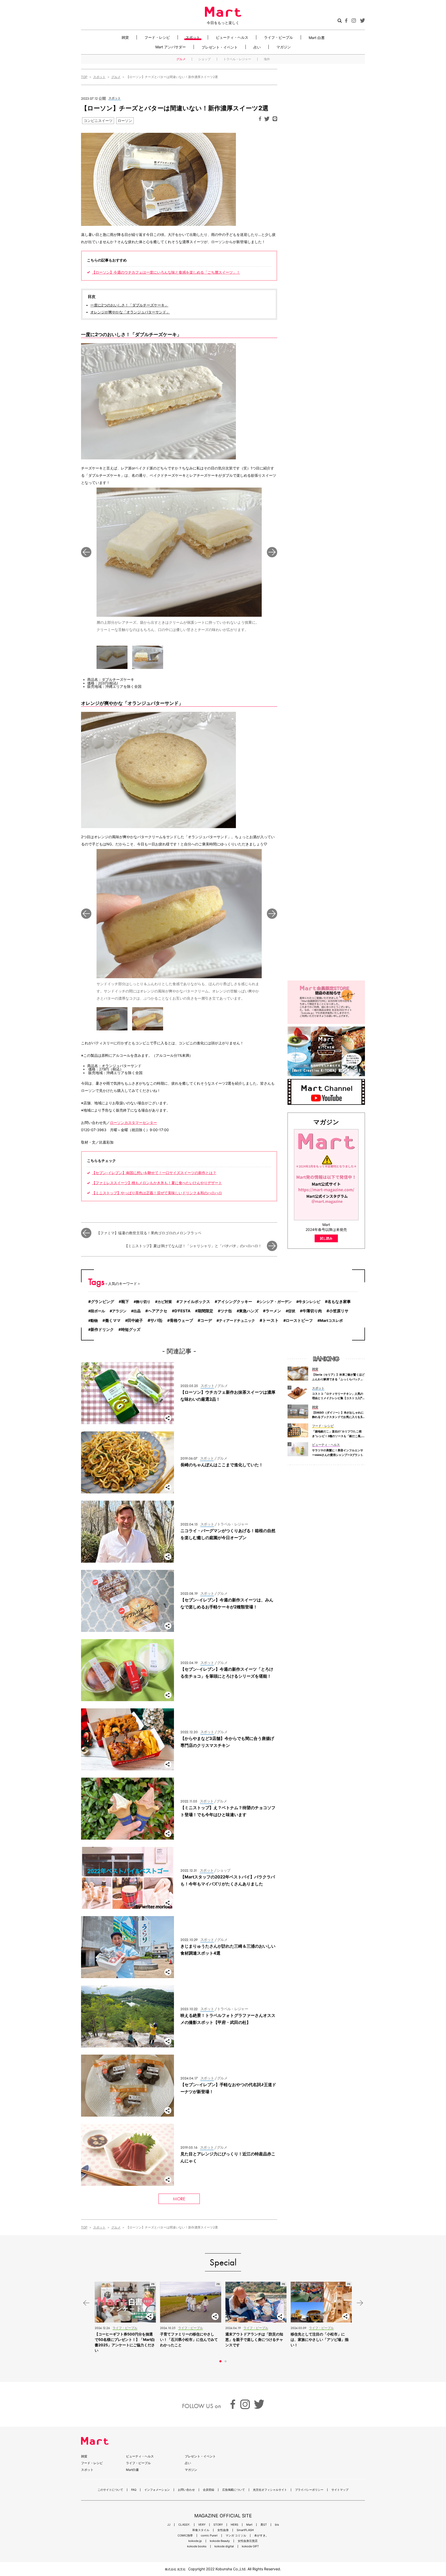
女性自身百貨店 (248, 2541)
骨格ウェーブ (181, 1321)
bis (277, 2525)
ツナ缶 (226, 1311)
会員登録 (209, 2490)
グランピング (102, 1302)
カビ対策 (165, 1302)
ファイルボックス (195, 1302)
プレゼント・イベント (220, 47)
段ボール (98, 1311)
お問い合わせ (186, 2490)
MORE (179, 2199)
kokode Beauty (220, 2541)
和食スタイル (201, 2530)
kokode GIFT (250, 2546)
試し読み (326, 1238)
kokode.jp (195, 2541)
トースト (270, 1320)
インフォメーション (157, 2490)
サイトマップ (340, 2490)
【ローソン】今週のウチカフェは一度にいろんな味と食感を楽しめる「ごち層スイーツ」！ (166, 272)
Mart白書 (132, 2470)
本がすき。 (261, 2536)
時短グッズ (131, 1330)
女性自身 (223, 2530)
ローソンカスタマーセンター (133, 1123)
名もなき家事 (339, 1302)
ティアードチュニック (237, 1320)
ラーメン (273, 1311)
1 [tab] (220, 2361)
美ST (264, 2525)
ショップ (204, 59)
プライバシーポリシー (309, 2490)
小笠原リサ (339, 1311)
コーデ (206, 1320)
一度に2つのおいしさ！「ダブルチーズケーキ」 (129, 305)
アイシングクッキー (235, 1302)
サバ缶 (156, 1320)
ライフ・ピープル (278, 37)
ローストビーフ (299, 1321)
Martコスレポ (331, 1320)
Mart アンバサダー (171, 47)
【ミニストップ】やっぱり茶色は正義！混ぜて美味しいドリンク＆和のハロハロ (157, 1193)
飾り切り (143, 1302)
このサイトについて (110, 2490)
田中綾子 (135, 1321)
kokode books (197, 2546)
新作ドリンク (102, 1330)
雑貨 (125, 37)
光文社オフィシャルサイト (270, 2490)
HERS (234, 2525)
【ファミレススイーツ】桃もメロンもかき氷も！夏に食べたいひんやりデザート (157, 1183)
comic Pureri (209, 2536)
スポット (193, 37)
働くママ (113, 1321)
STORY (218, 2525)
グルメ (181, 59)
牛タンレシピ (309, 1302)
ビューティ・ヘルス (232, 37)
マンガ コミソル (236, 2536)
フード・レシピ (157, 37)
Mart (249, 2525)
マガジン (284, 47)
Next (272, 552)
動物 (94, 1320)
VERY (202, 2525)
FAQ (134, 2490)
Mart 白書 (317, 37)
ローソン (125, 121)
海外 (267, 59)
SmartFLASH (245, 2530)
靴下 (125, 1302)
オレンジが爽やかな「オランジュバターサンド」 (130, 312)
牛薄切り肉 (312, 1311)
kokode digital (224, 2546)
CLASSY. (184, 2525)
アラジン (119, 1311)
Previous (86, 552)
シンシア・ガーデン (275, 1302)
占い (257, 47)
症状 (292, 1311)
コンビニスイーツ (98, 121)
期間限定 (205, 1311)
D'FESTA (182, 1311)
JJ (169, 2525)
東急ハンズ (249, 1311)
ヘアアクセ (158, 1311)
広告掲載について (234, 2490)
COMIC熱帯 (185, 2536)
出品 (137, 1311)
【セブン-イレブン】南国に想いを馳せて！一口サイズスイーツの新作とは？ (154, 1173)
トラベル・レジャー (237, 59)
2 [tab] (226, 2361)
